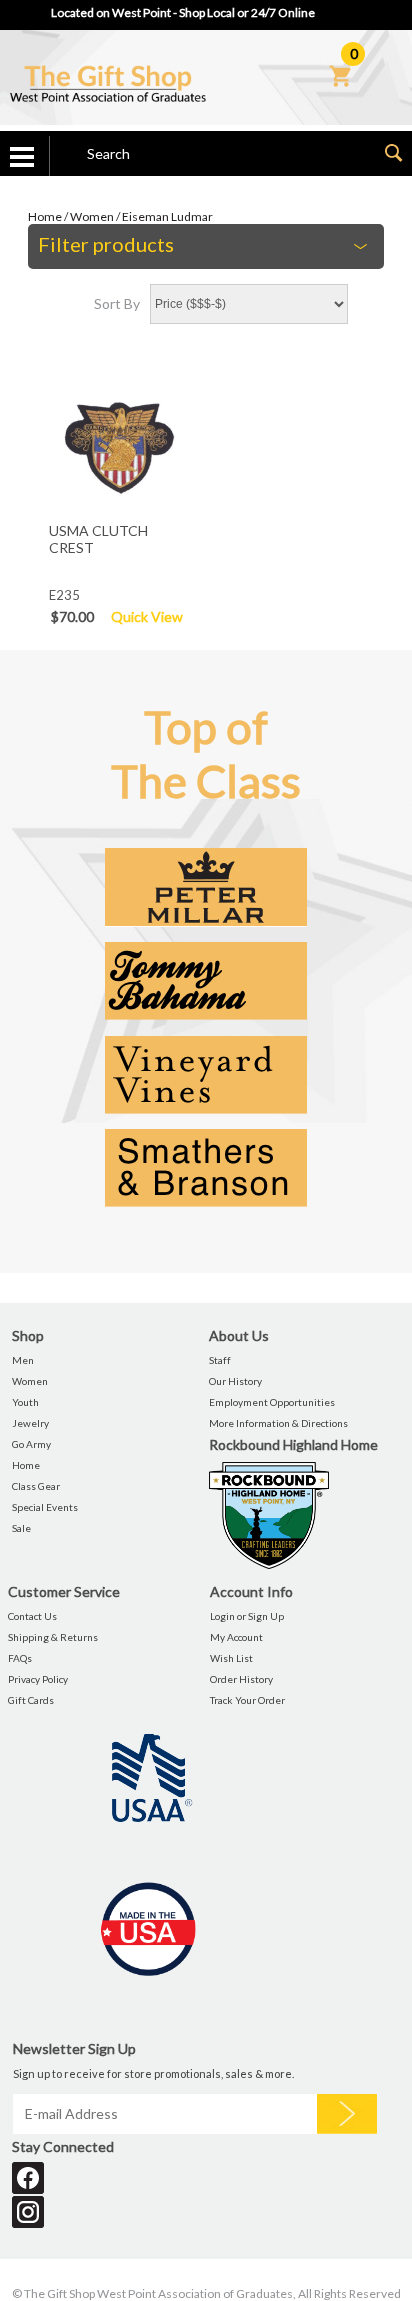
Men (23, 1360)
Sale (21, 1528)
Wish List (231, 1658)
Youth (25, 1402)
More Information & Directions (278, 1423)
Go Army (31, 1444)
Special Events (45, 1507)
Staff (220, 1360)
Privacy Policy (38, 1679)
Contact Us (32, 1616)
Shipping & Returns (53, 1637)
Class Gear (36, 1486)
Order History (241, 1679)
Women (92, 216)
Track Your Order (247, 1700)
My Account (236, 1637)
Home (45, 216)
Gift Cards (31, 1700)
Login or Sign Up (247, 1616)
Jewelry (30, 1423)
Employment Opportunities (272, 1402)
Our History (235, 1381)
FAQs (20, 1658)
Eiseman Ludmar (167, 216)
